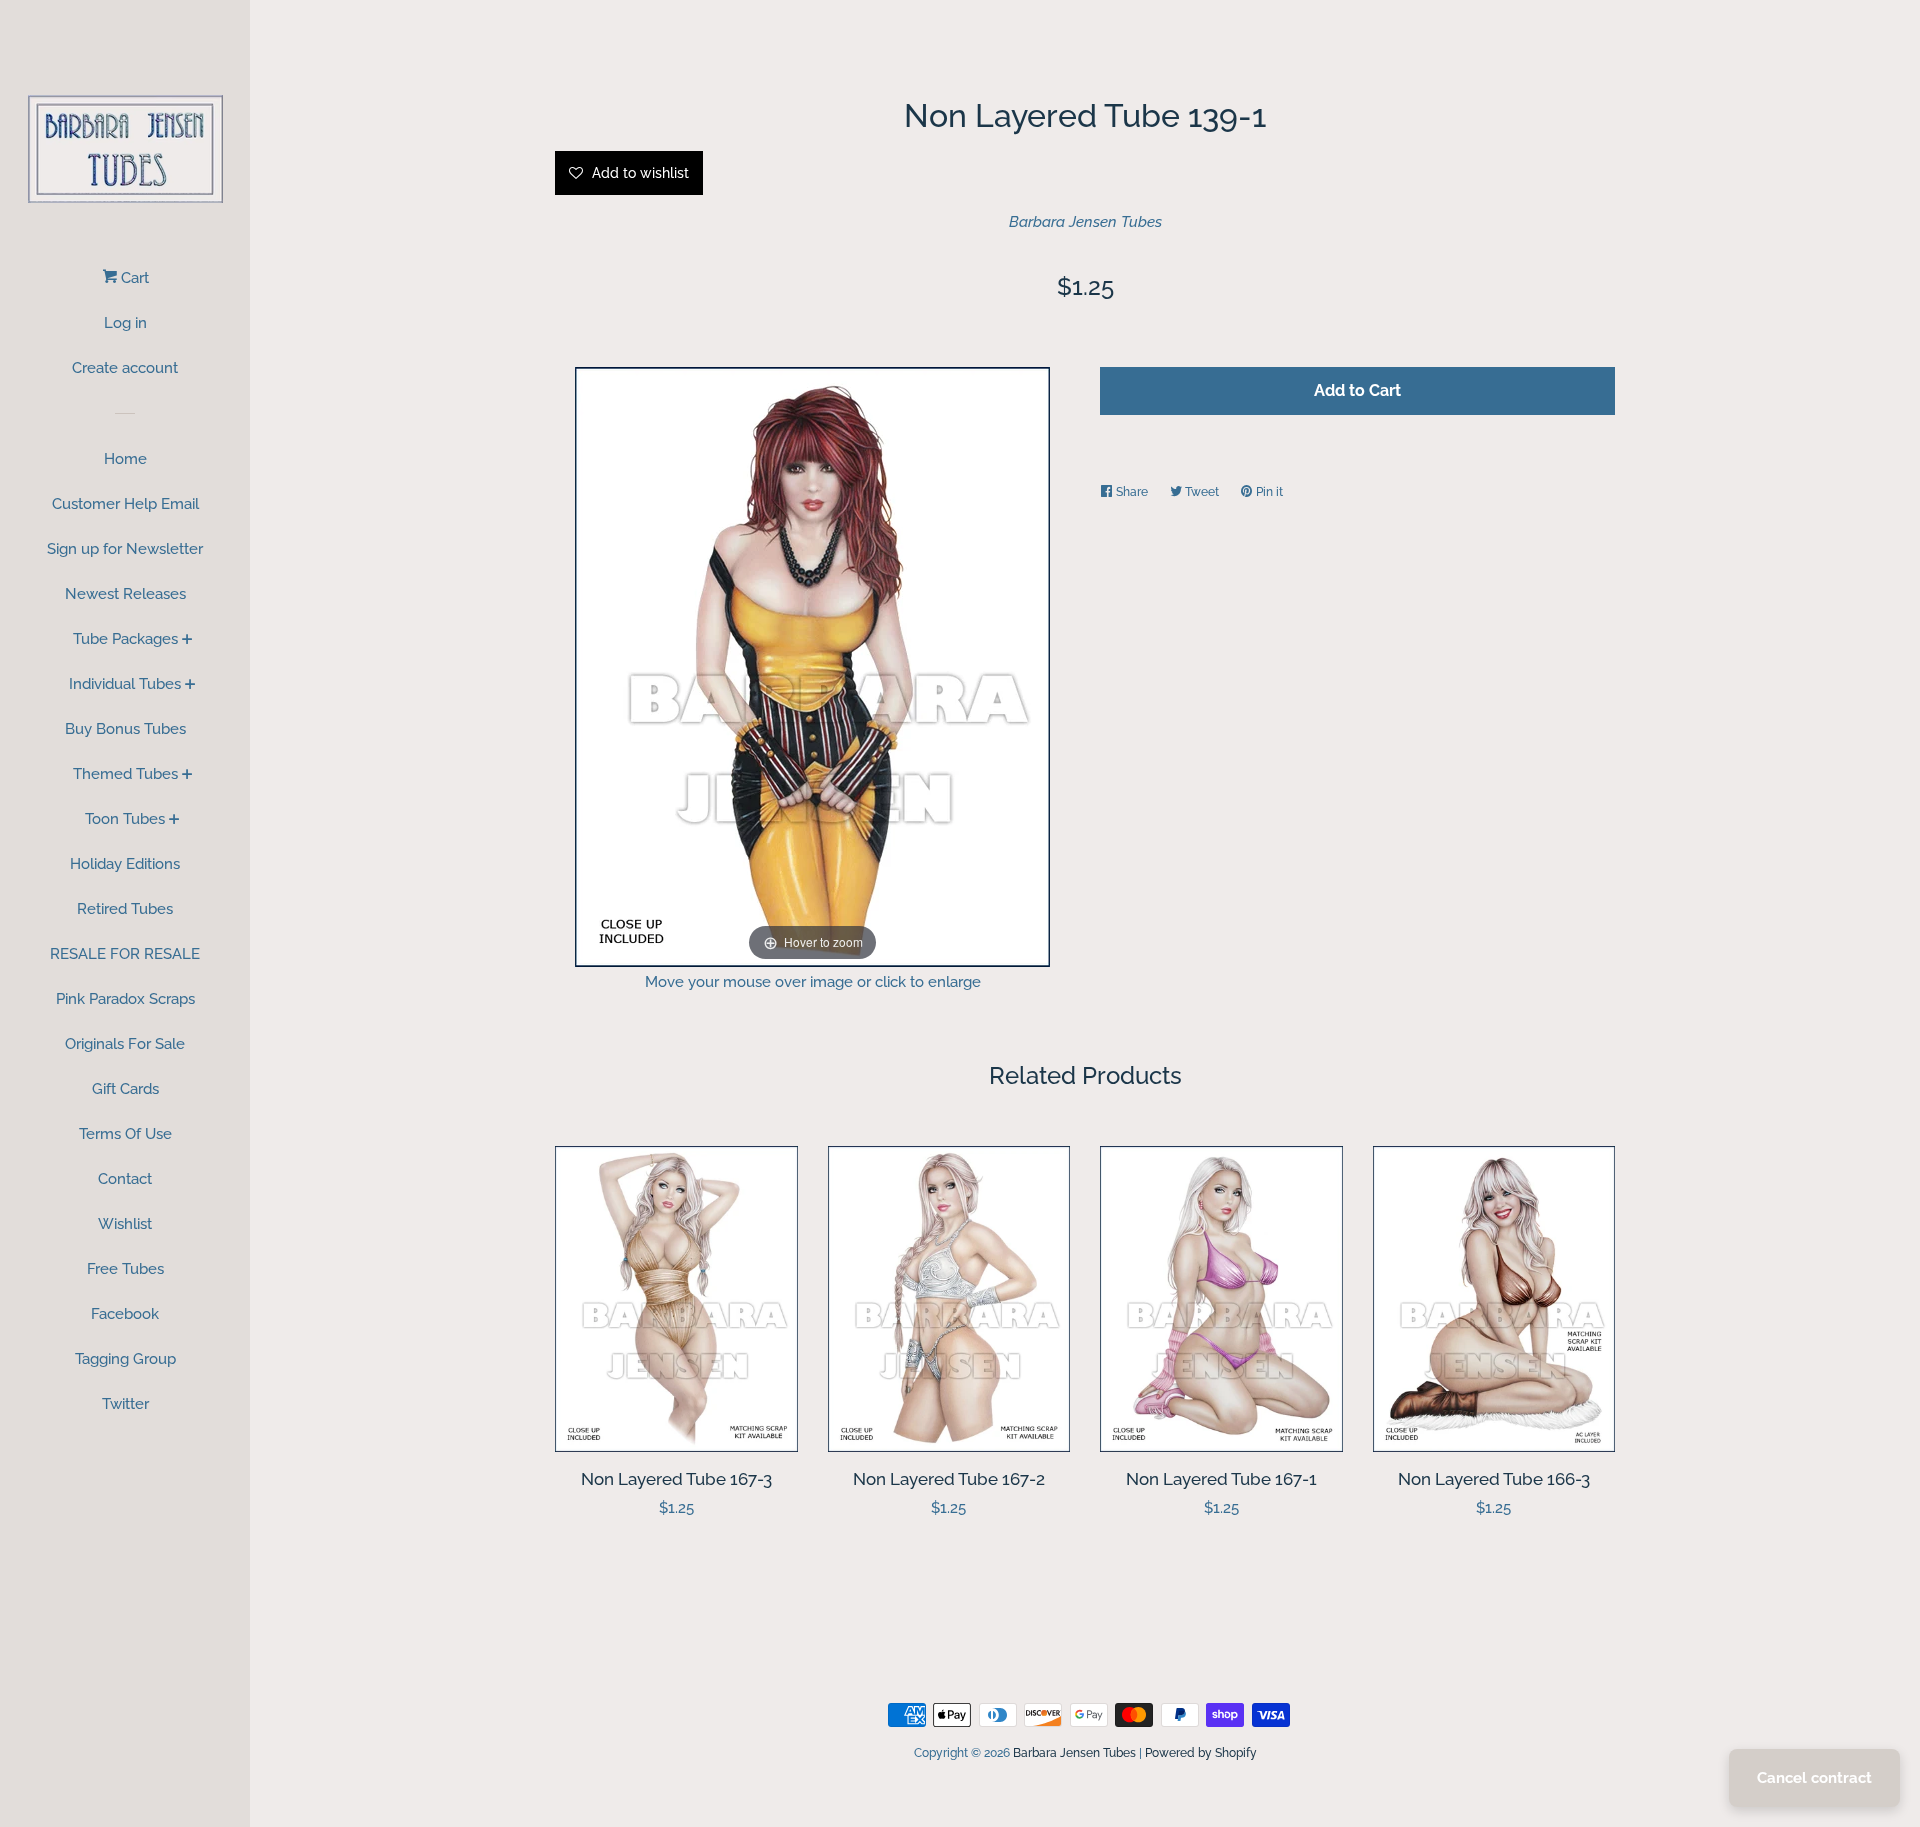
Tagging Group (125, 1359)
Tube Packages (125, 639)
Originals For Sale (125, 1044)
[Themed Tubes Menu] (187, 776)
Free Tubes (125, 1269)
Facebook (125, 1314)
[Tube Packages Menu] (187, 641)
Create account (125, 368)
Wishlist (125, 1224)
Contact (125, 1179)
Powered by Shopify (1201, 1753)
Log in (125, 323)
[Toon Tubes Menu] (174, 821)
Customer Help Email (125, 504)
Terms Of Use (125, 1134)
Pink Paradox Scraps (125, 999)
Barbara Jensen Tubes (1085, 222)
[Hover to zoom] (812, 665)
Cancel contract (1814, 1778)
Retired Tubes (125, 909)
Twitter (125, 1404)
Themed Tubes (125, 774)
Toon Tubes (125, 819)
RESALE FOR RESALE (125, 954)
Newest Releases (125, 594)
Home (125, 459)
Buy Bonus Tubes (125, 729)
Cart (133, 278)
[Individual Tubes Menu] (190, 686)
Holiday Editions (125, 864)
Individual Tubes (125, 684)
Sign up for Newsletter (125, 549)
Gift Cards (125, 1089)
